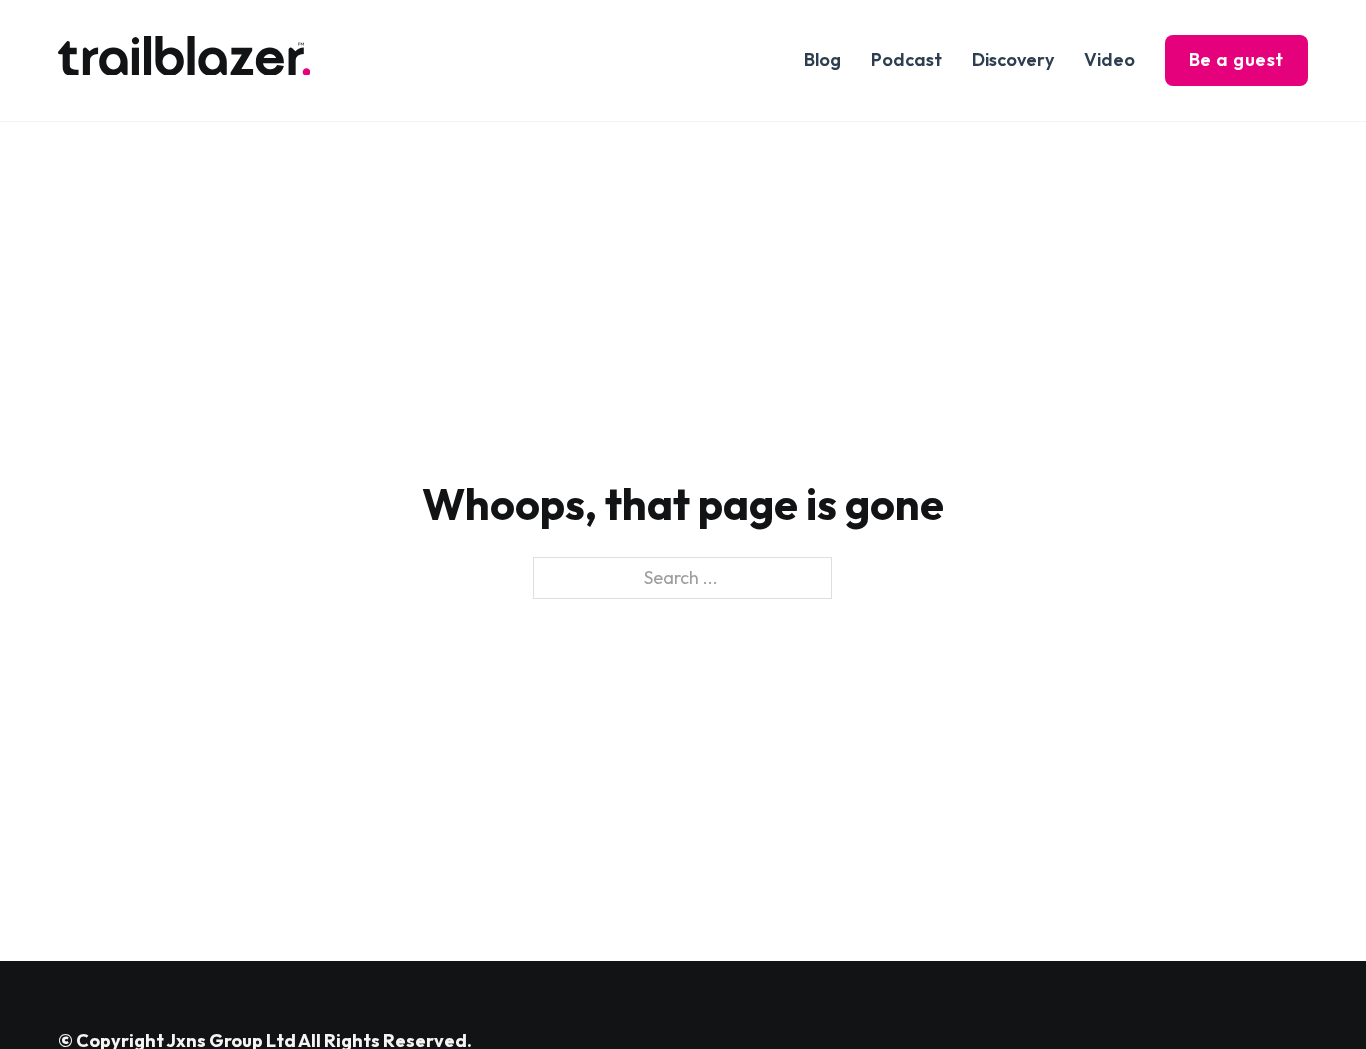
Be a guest (1236, 59)
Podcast (906, 59)
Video (1109, 59)
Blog (822, 59)
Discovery (1013, 59)
